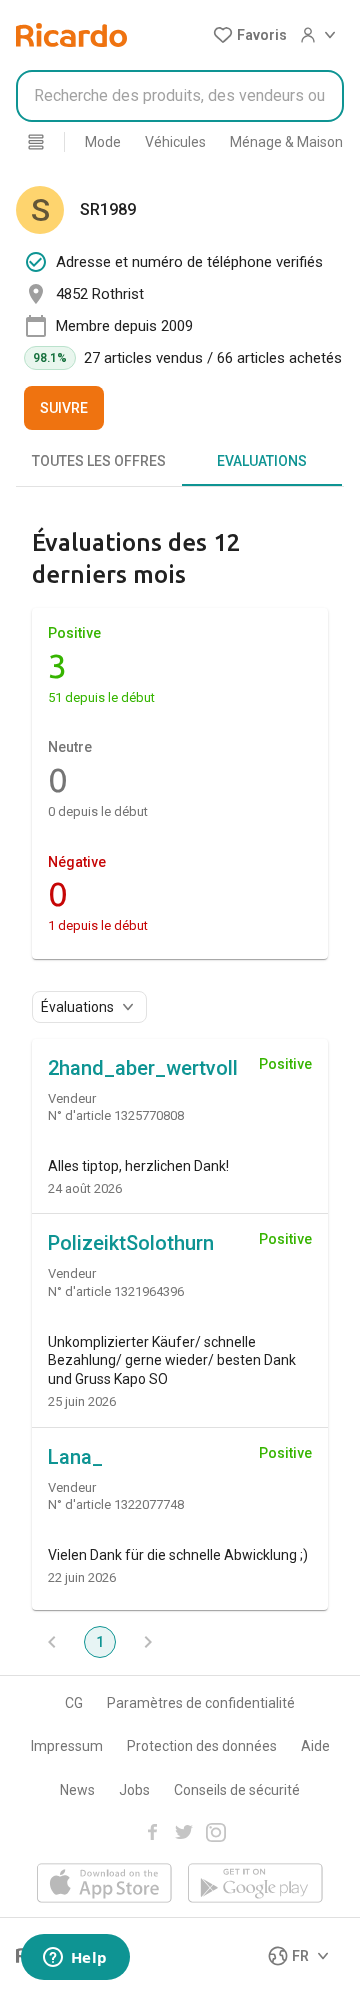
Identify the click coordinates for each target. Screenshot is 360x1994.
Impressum (67, 1746)
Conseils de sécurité (237, 1790)
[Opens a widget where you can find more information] (75, 1959)
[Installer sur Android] (255, 1884)
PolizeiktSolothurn (131, 1243)
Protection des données (202, 1746)
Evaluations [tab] (262, 461)
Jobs (134, 1790)
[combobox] (180, 96)
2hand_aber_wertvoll (143, 1068)
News (77, 1790)
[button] (250, 35)
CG (74, 1703)
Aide (315, 1746)
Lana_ (75, 1457)
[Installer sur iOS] (104, 1884)
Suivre (64, 408)
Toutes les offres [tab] (99, 461)
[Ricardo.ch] (71, 35)
